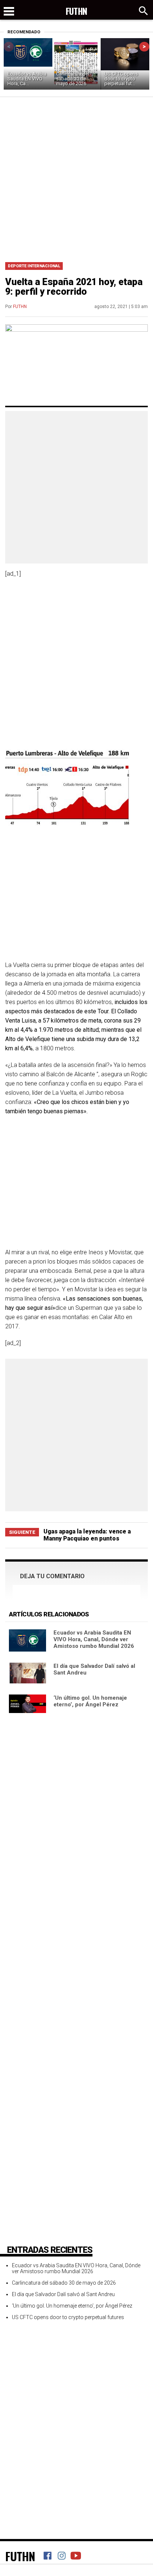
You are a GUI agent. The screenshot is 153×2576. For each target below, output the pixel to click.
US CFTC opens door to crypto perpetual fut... (121, 79)
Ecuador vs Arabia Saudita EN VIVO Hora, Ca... (27, 79)
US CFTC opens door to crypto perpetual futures (68, 2317)
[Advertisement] (76, 177)
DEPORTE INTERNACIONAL (34, 266)
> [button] (144, 46)
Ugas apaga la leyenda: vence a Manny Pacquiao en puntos (87, 1535)
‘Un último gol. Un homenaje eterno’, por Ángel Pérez (90, 1701)
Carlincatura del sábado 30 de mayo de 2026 (73, 79)
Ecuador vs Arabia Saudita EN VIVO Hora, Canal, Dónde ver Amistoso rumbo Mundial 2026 (94, 1639)
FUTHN (20, 307)
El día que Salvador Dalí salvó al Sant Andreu (63, 2294)
